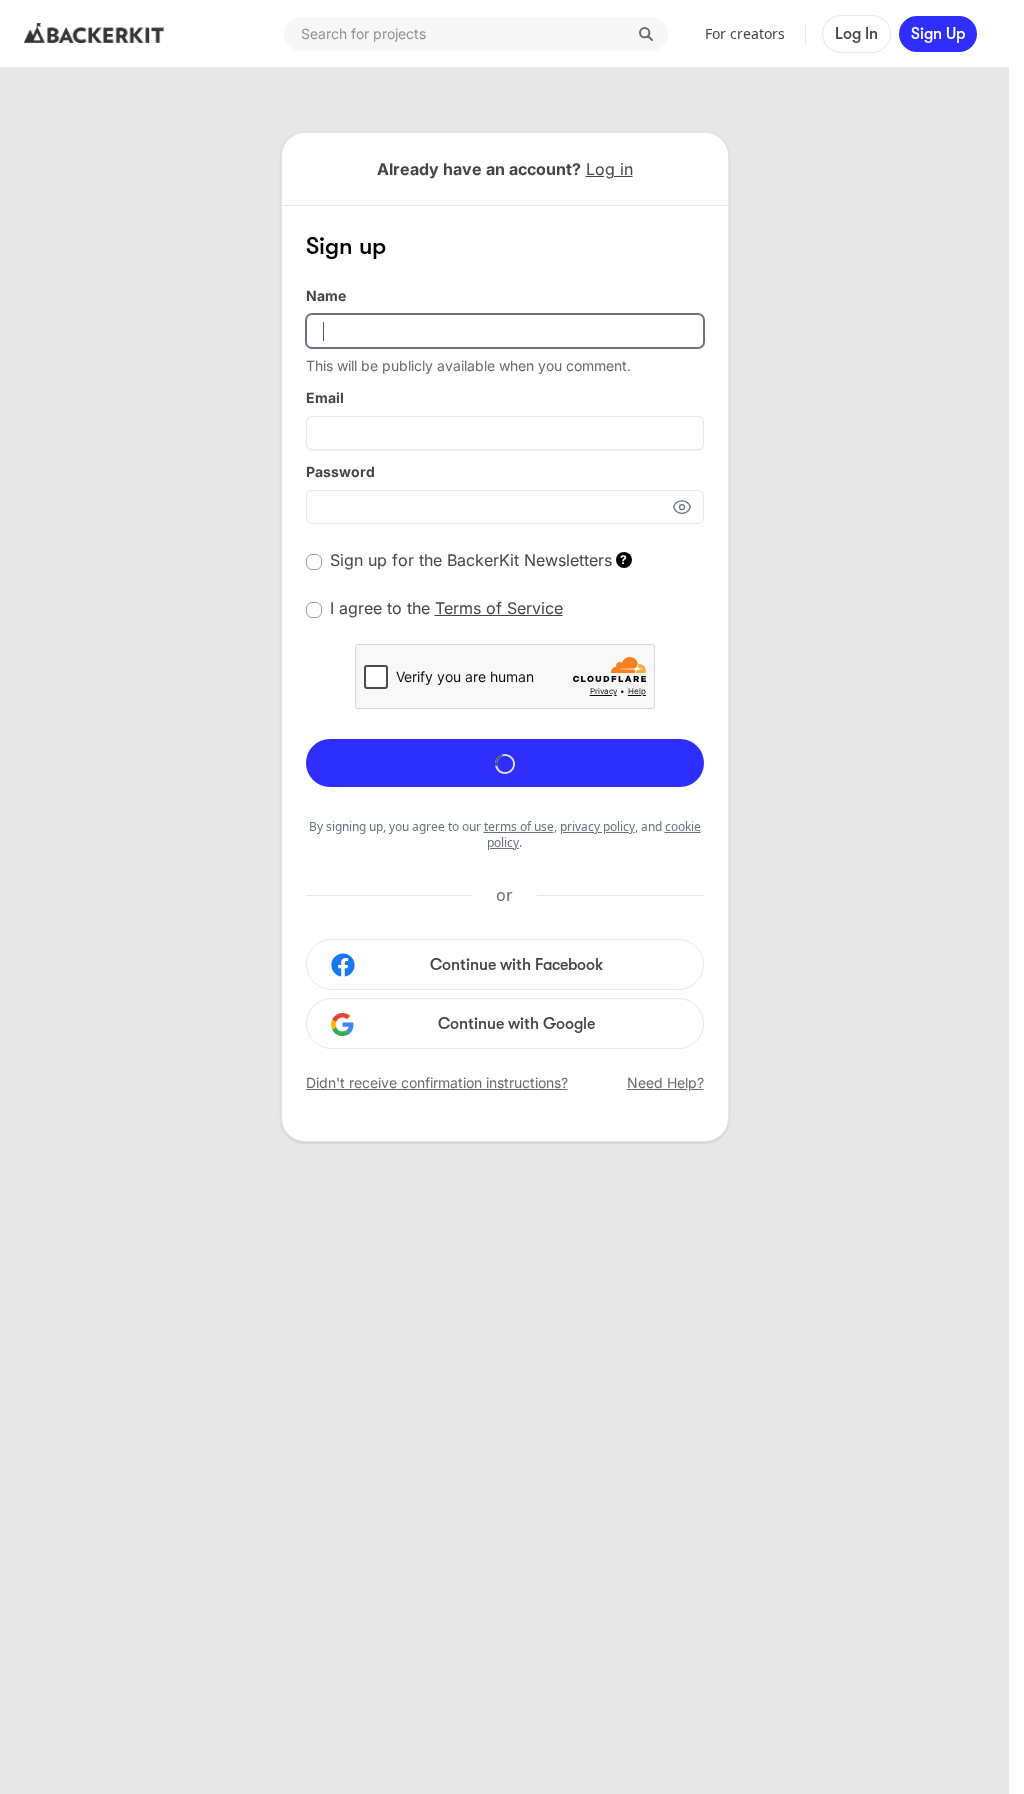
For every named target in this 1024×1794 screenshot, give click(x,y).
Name (326, 295)
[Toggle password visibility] (688, 507)
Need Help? (665, 1082)
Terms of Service (499, 608)
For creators (745, 33)
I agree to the (446, 608)
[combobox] (476, 34)
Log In (856, 34)
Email (325, 397)
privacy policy (597, 826)
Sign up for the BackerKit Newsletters (479, 560)
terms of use (519, 826)
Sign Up (938, 34)
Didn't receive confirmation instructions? (437, 1082)
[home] (94, 34)
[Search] (646, 34)
